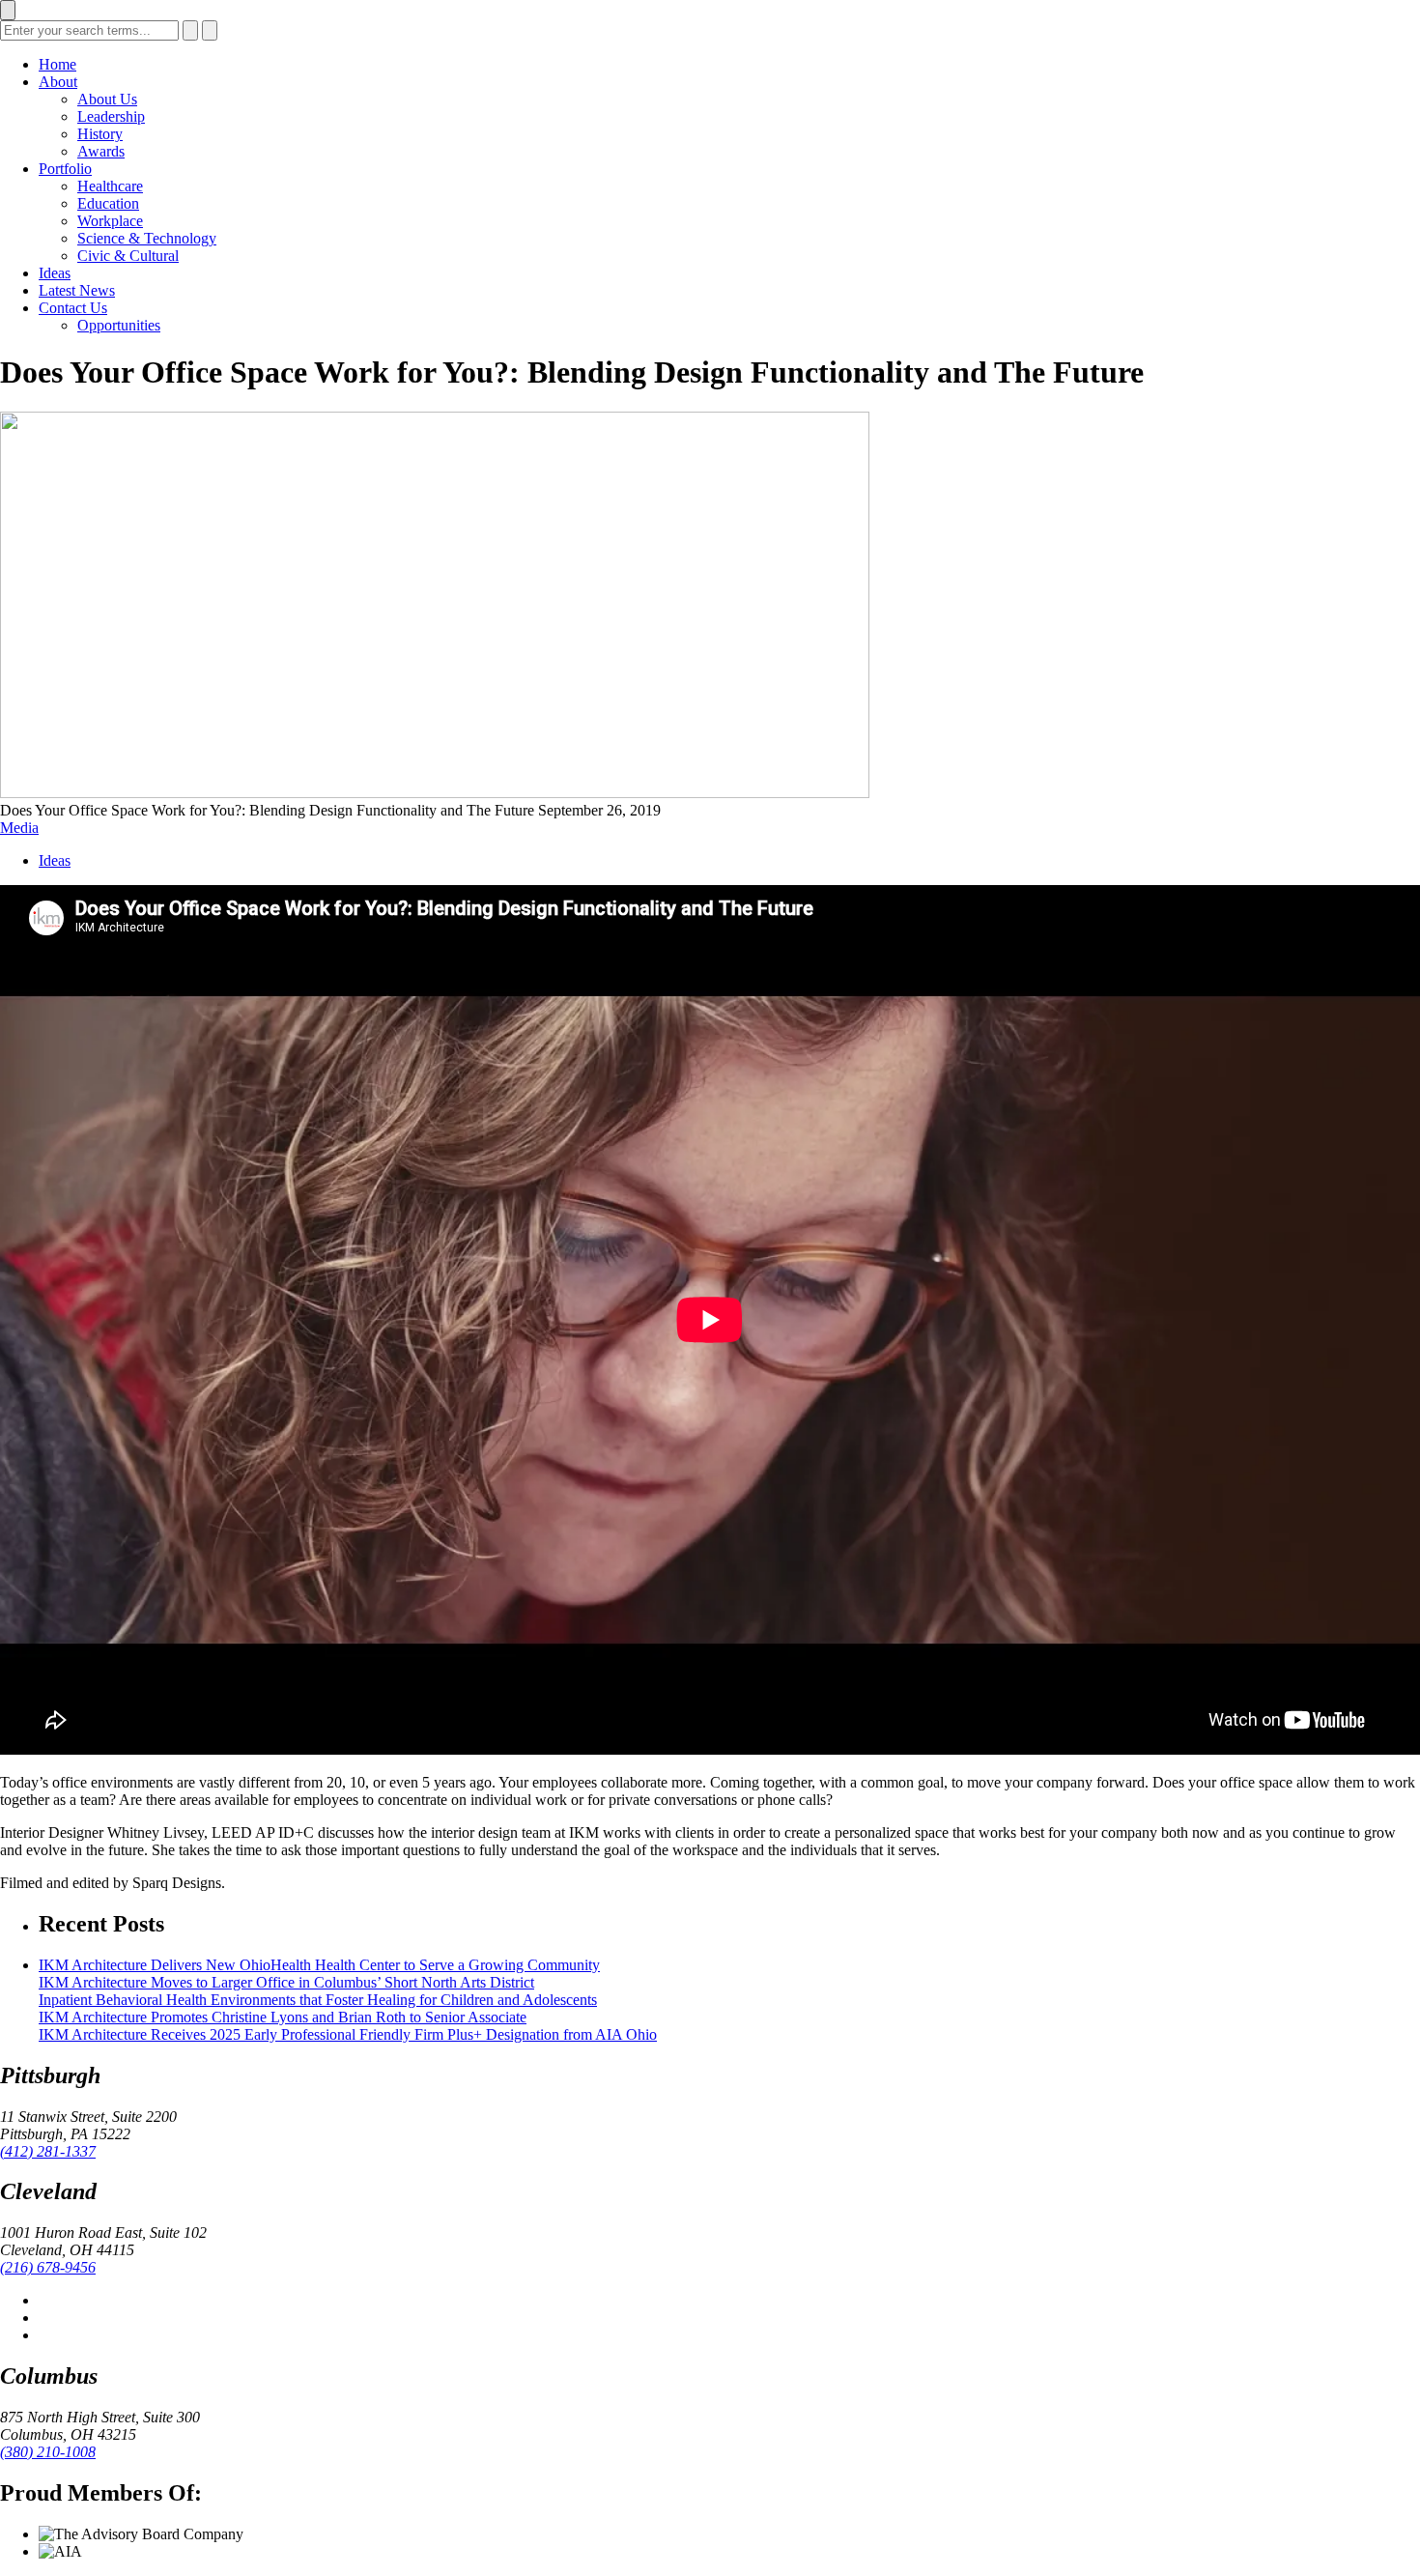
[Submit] (210, 30)
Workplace (110, 221)
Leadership (111, 116)
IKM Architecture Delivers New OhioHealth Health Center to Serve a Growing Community (319, 1965)
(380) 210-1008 (48, 2452)
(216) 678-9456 (48, 2267)
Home (57, 64)
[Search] (190, 30)
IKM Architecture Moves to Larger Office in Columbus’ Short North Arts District (286, 1982)
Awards (101, 151)
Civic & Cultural (128, 256)
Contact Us (73, 308)
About (58, 82)
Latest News (77, 290)
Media (19, 828)
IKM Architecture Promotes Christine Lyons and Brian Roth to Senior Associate (283, 2017)
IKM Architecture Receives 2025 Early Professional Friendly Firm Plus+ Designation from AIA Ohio (348, 2034)
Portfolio (65, 169)
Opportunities (119, 325)
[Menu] (8, 10)
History (100, 134)
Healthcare (110, 186)
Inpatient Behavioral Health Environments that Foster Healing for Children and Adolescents (318, 2000)
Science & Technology (147, 238)
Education (108, 203)
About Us (107, 99)
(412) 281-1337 (48, 2151)
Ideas (55, 273)
